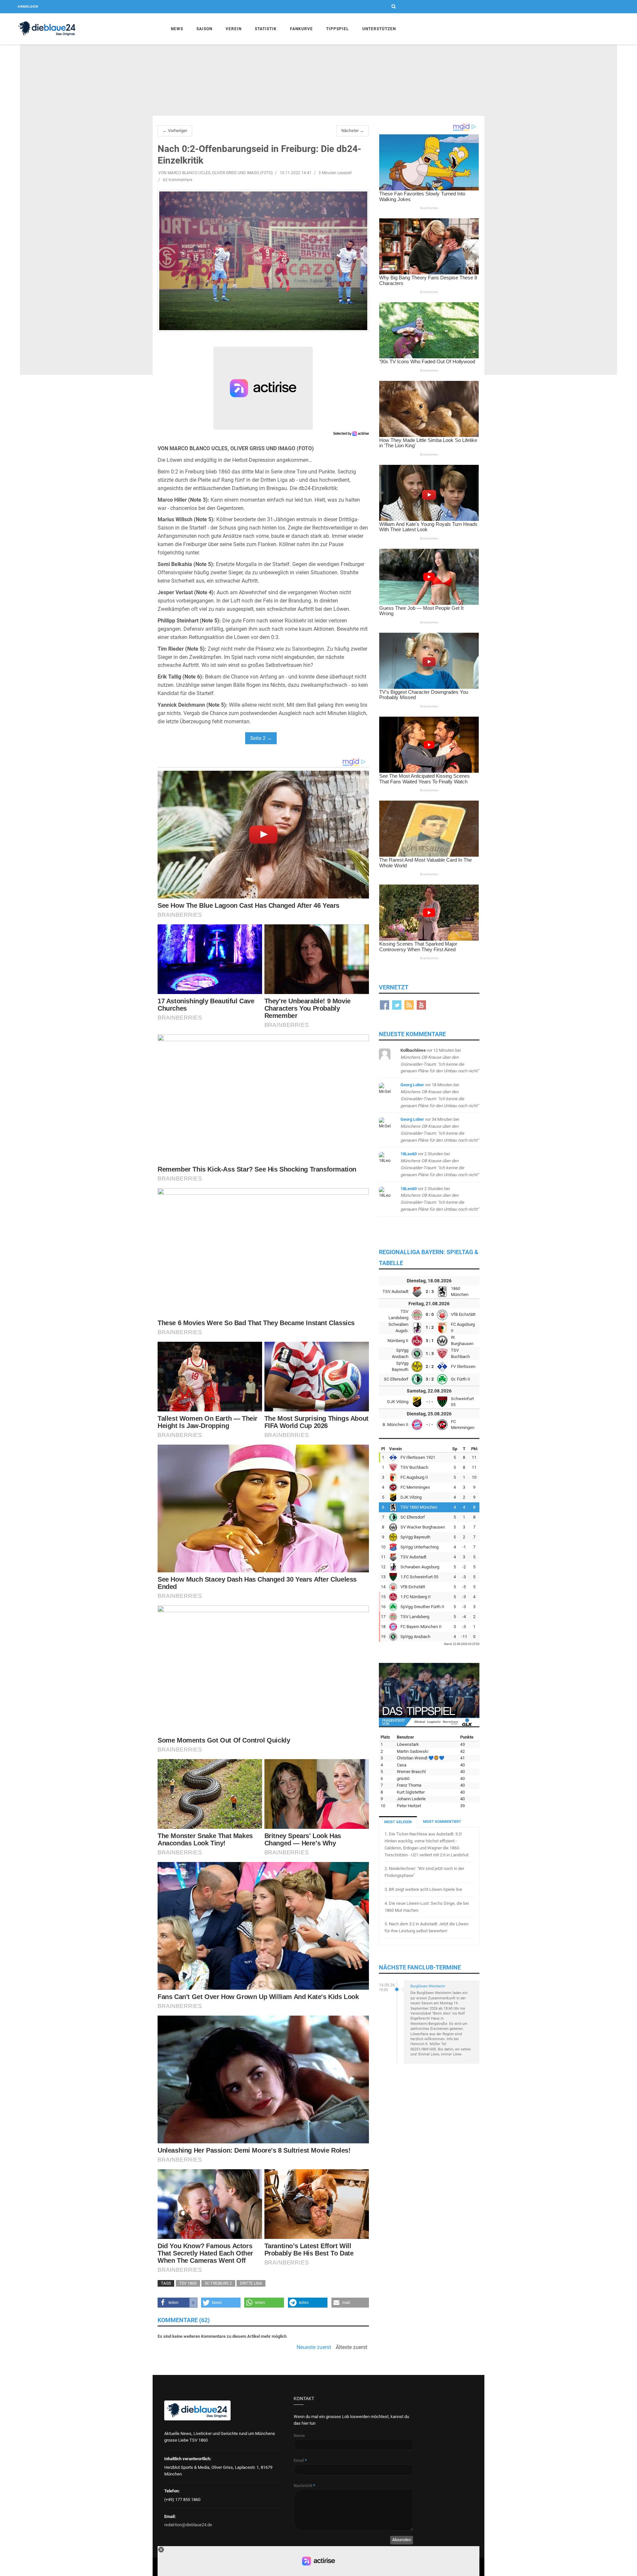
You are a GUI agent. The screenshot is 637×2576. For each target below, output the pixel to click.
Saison (204, 29)
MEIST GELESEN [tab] (398, 1822)
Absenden (402, 2540)
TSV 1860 (188, 2283)
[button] (177, 2303)
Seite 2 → (261, 738)
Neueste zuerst (314, 2347)
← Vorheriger (175, 131)
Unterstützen (379, 29)
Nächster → (353, 131)
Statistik (266, 29)
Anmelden (28, 6)
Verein (234, 29)
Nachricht (304, 2486)
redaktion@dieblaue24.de (188, 2525)
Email (300, 2460)
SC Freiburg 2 (218, 2283)
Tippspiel (338, 29)
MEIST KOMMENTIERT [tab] (442, 1822)
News (177, 29)
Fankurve (301, 29)
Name (299, 2435)
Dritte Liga (251, 2283)
